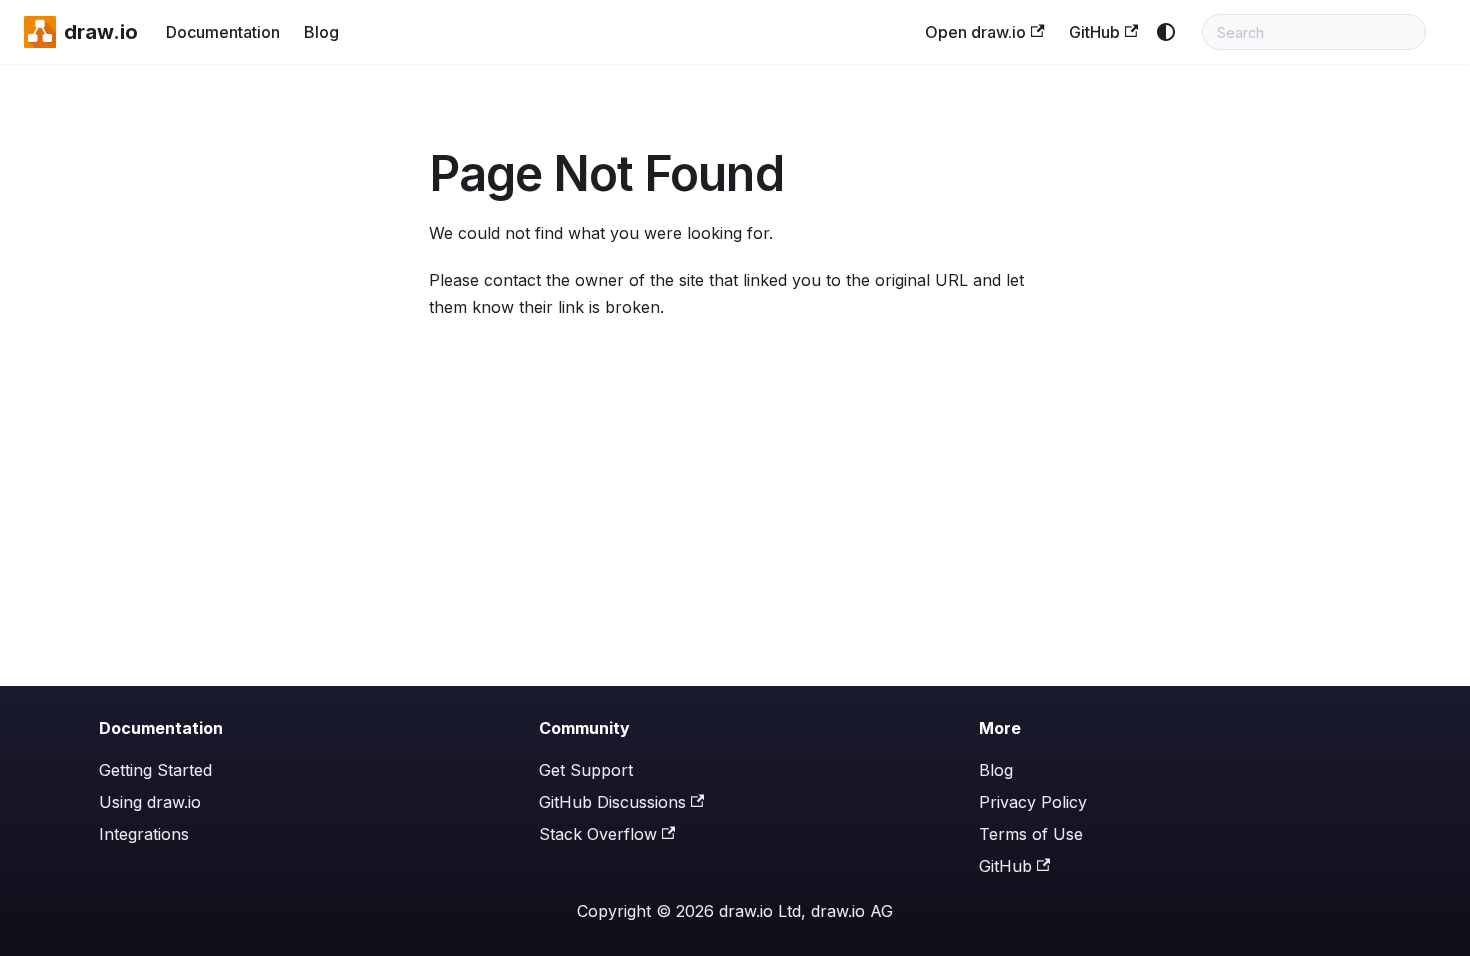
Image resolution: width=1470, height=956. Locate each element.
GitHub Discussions (612, 802)
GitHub (1094, 32)
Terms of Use (1031, 834)
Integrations (144, 834)
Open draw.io (975, 32)
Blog (321, 32)
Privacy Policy (1033, 802)
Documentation (223, 32)
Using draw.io (150, 802)
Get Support (586, 770)
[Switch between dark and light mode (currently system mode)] (1166, 32)
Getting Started (155, 770)
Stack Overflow (598, 834)
